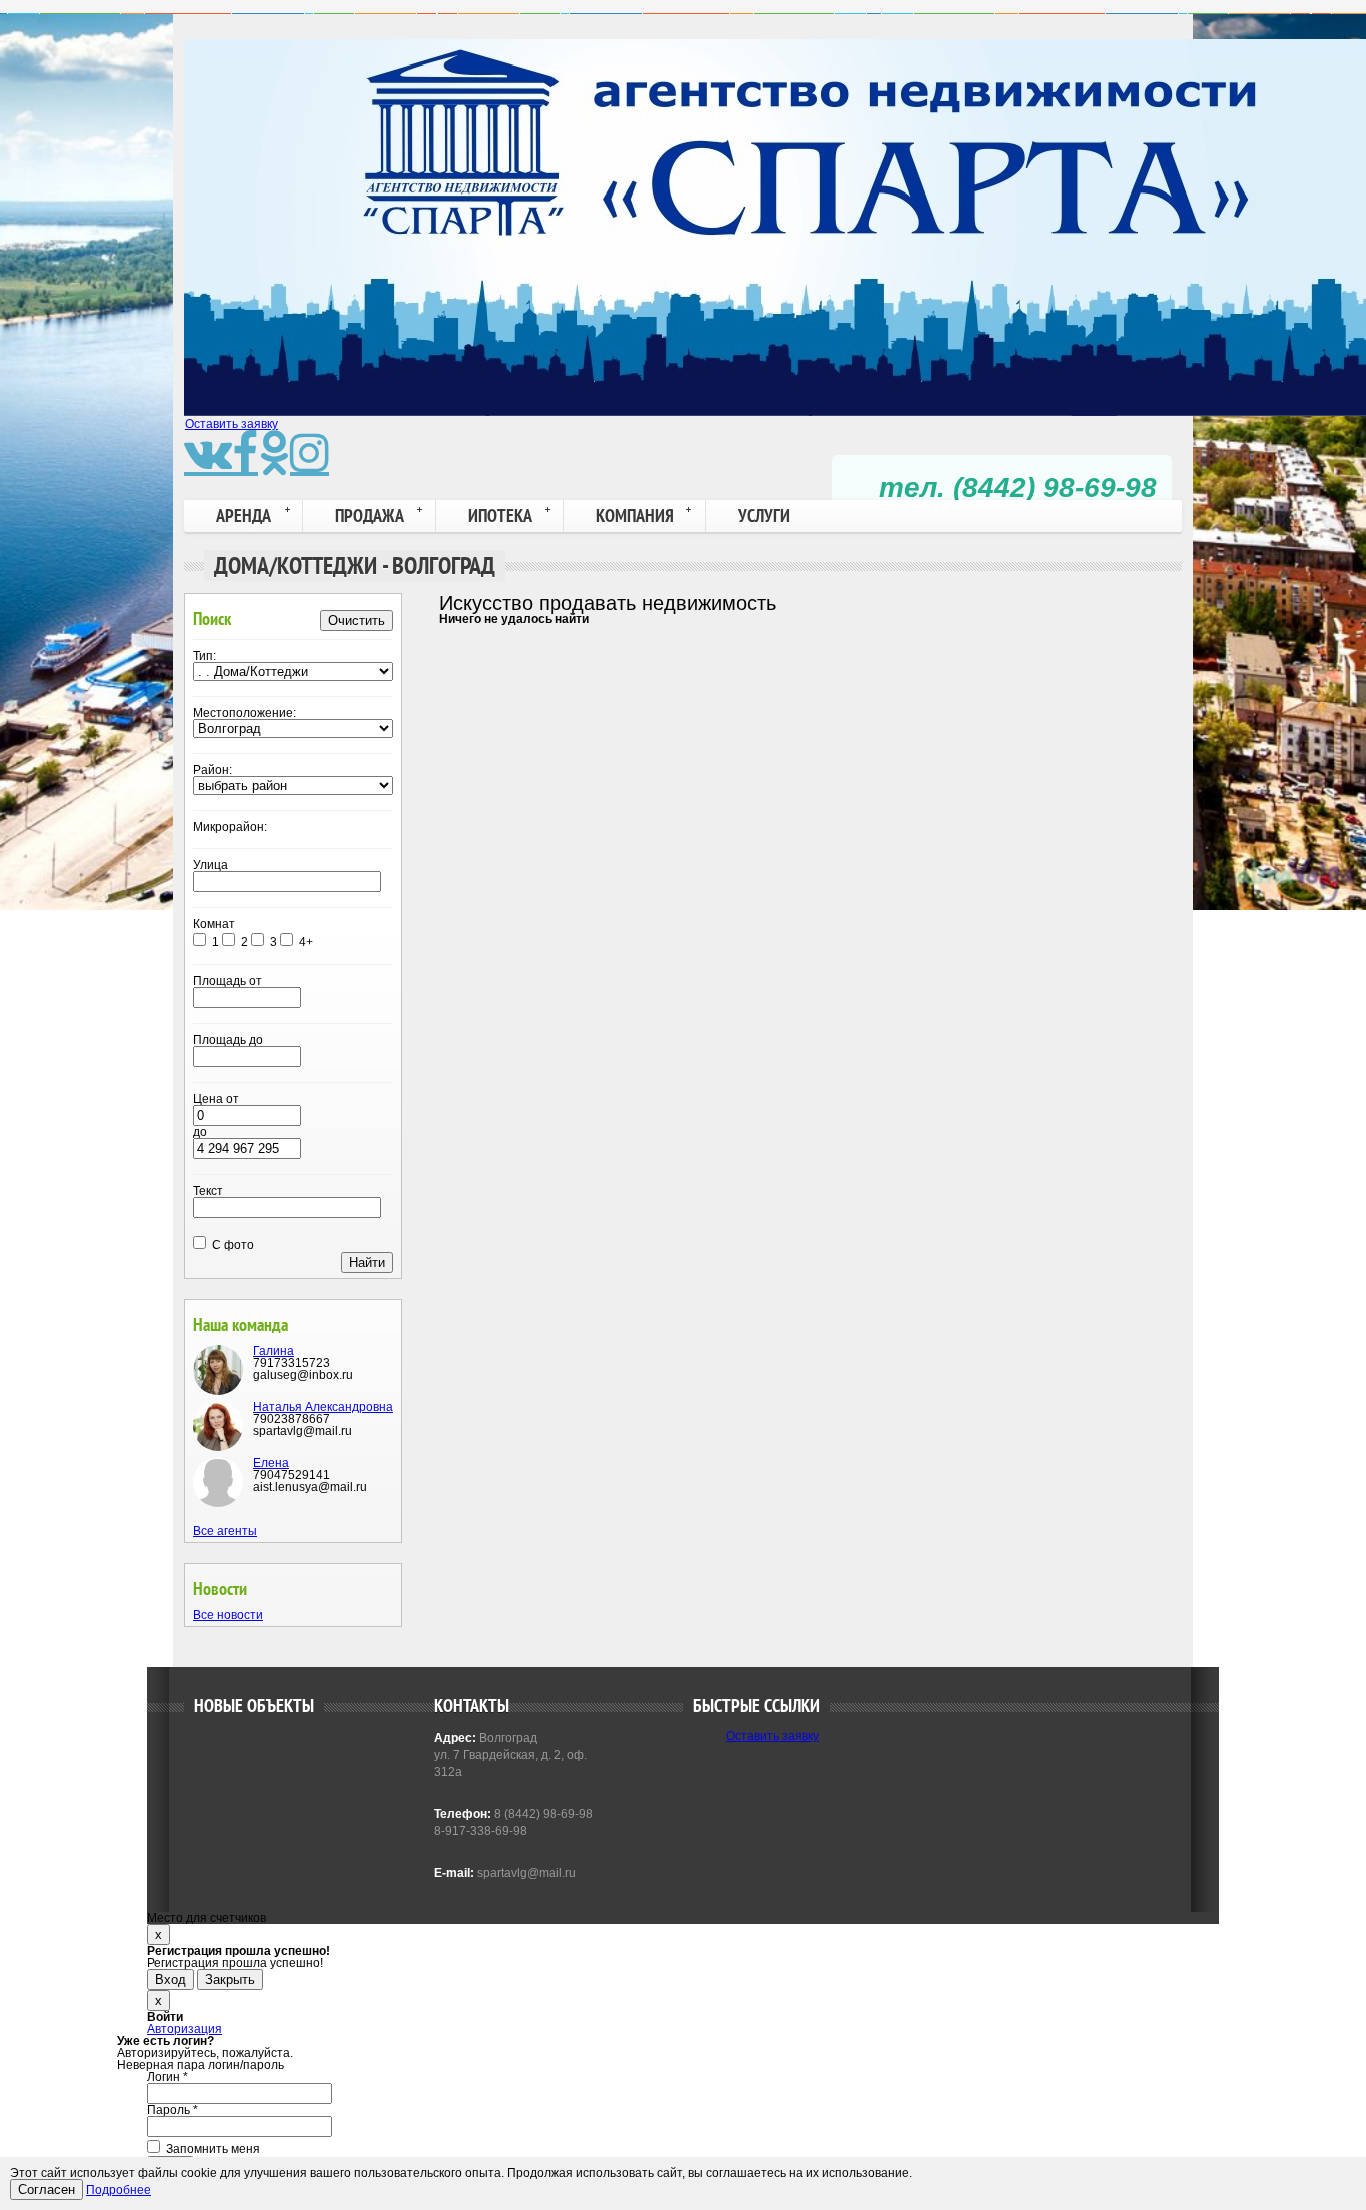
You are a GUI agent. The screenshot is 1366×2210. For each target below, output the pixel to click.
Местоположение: (244, 713)
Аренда (243, 515)
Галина (273, 1351)
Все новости (228, 1615)
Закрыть (230, 1979)
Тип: (204, 656)
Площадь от (227, 981)
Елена (271, 1463)
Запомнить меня (211, 2149)
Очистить (356, 620)
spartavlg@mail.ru (525, 1873)
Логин (167, 2077)
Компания (635, 515)
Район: (212, 770)
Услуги (764, 515)
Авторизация (184, 2029)
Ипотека (500, 515)
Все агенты (225, 1531)
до (200, 1132)
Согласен (46, 2189)
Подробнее (118, 2190)
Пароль (172, 2110)
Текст (208, 1191)
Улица (210, 865)
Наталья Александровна (323, 1407)
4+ (306, 942)
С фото (231, 1245)
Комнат (214, 924)
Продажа (369, 515)
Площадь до (228, 1040)
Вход (170, 1979)
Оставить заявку (231, 424)
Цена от (216, 1099)
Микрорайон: (230, 827)
